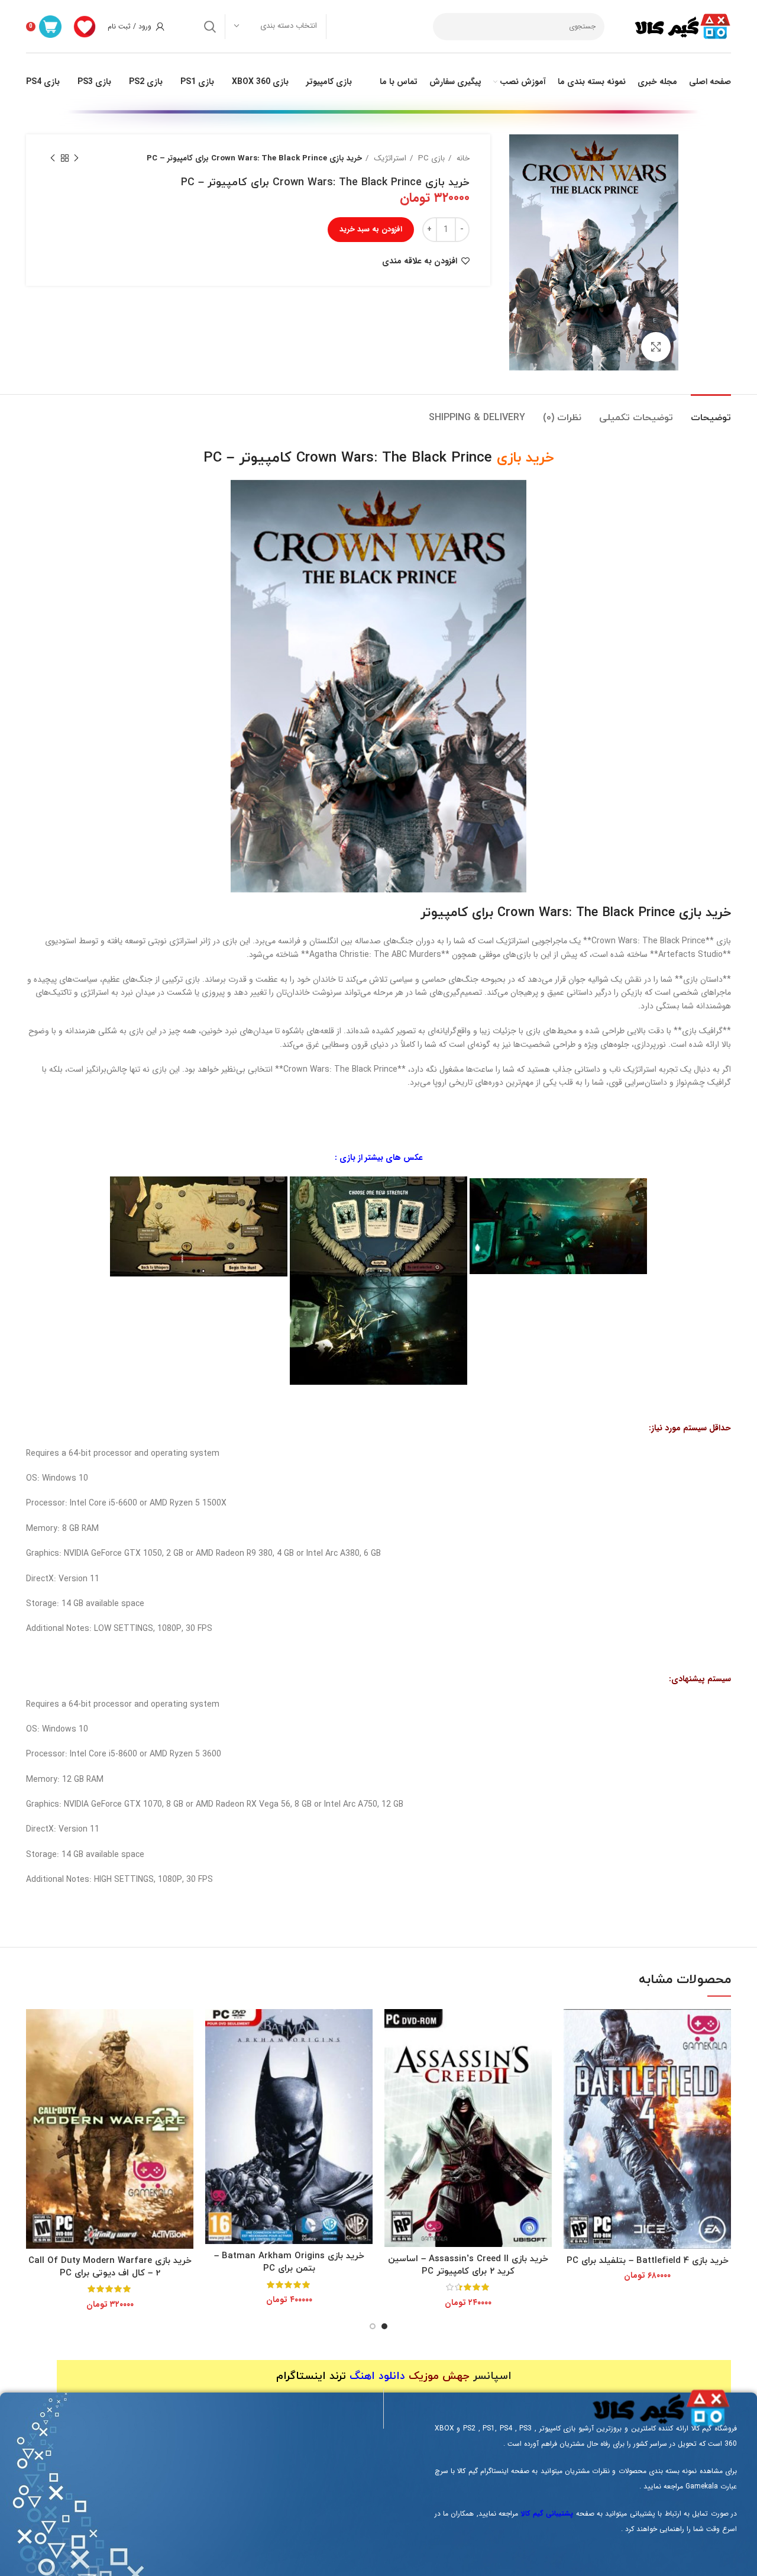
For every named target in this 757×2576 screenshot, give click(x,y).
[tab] (711, 412)
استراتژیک (389, 158)
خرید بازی (525, 458)
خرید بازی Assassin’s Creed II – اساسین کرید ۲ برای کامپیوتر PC (468, 2265)
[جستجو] (210, 27)
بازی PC (430, 158)
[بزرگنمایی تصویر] (656, 347)
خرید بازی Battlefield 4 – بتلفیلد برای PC (648, 2261)
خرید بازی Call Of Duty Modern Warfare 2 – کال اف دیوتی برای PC (110, 2267)
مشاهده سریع (572, 2028)
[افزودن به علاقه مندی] (572, 2055)
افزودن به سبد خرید (371, 229)
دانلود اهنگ (377, 2376)
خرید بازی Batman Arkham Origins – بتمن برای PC (289, 2262)
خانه (462, 158)
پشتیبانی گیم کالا (547, 2514)
